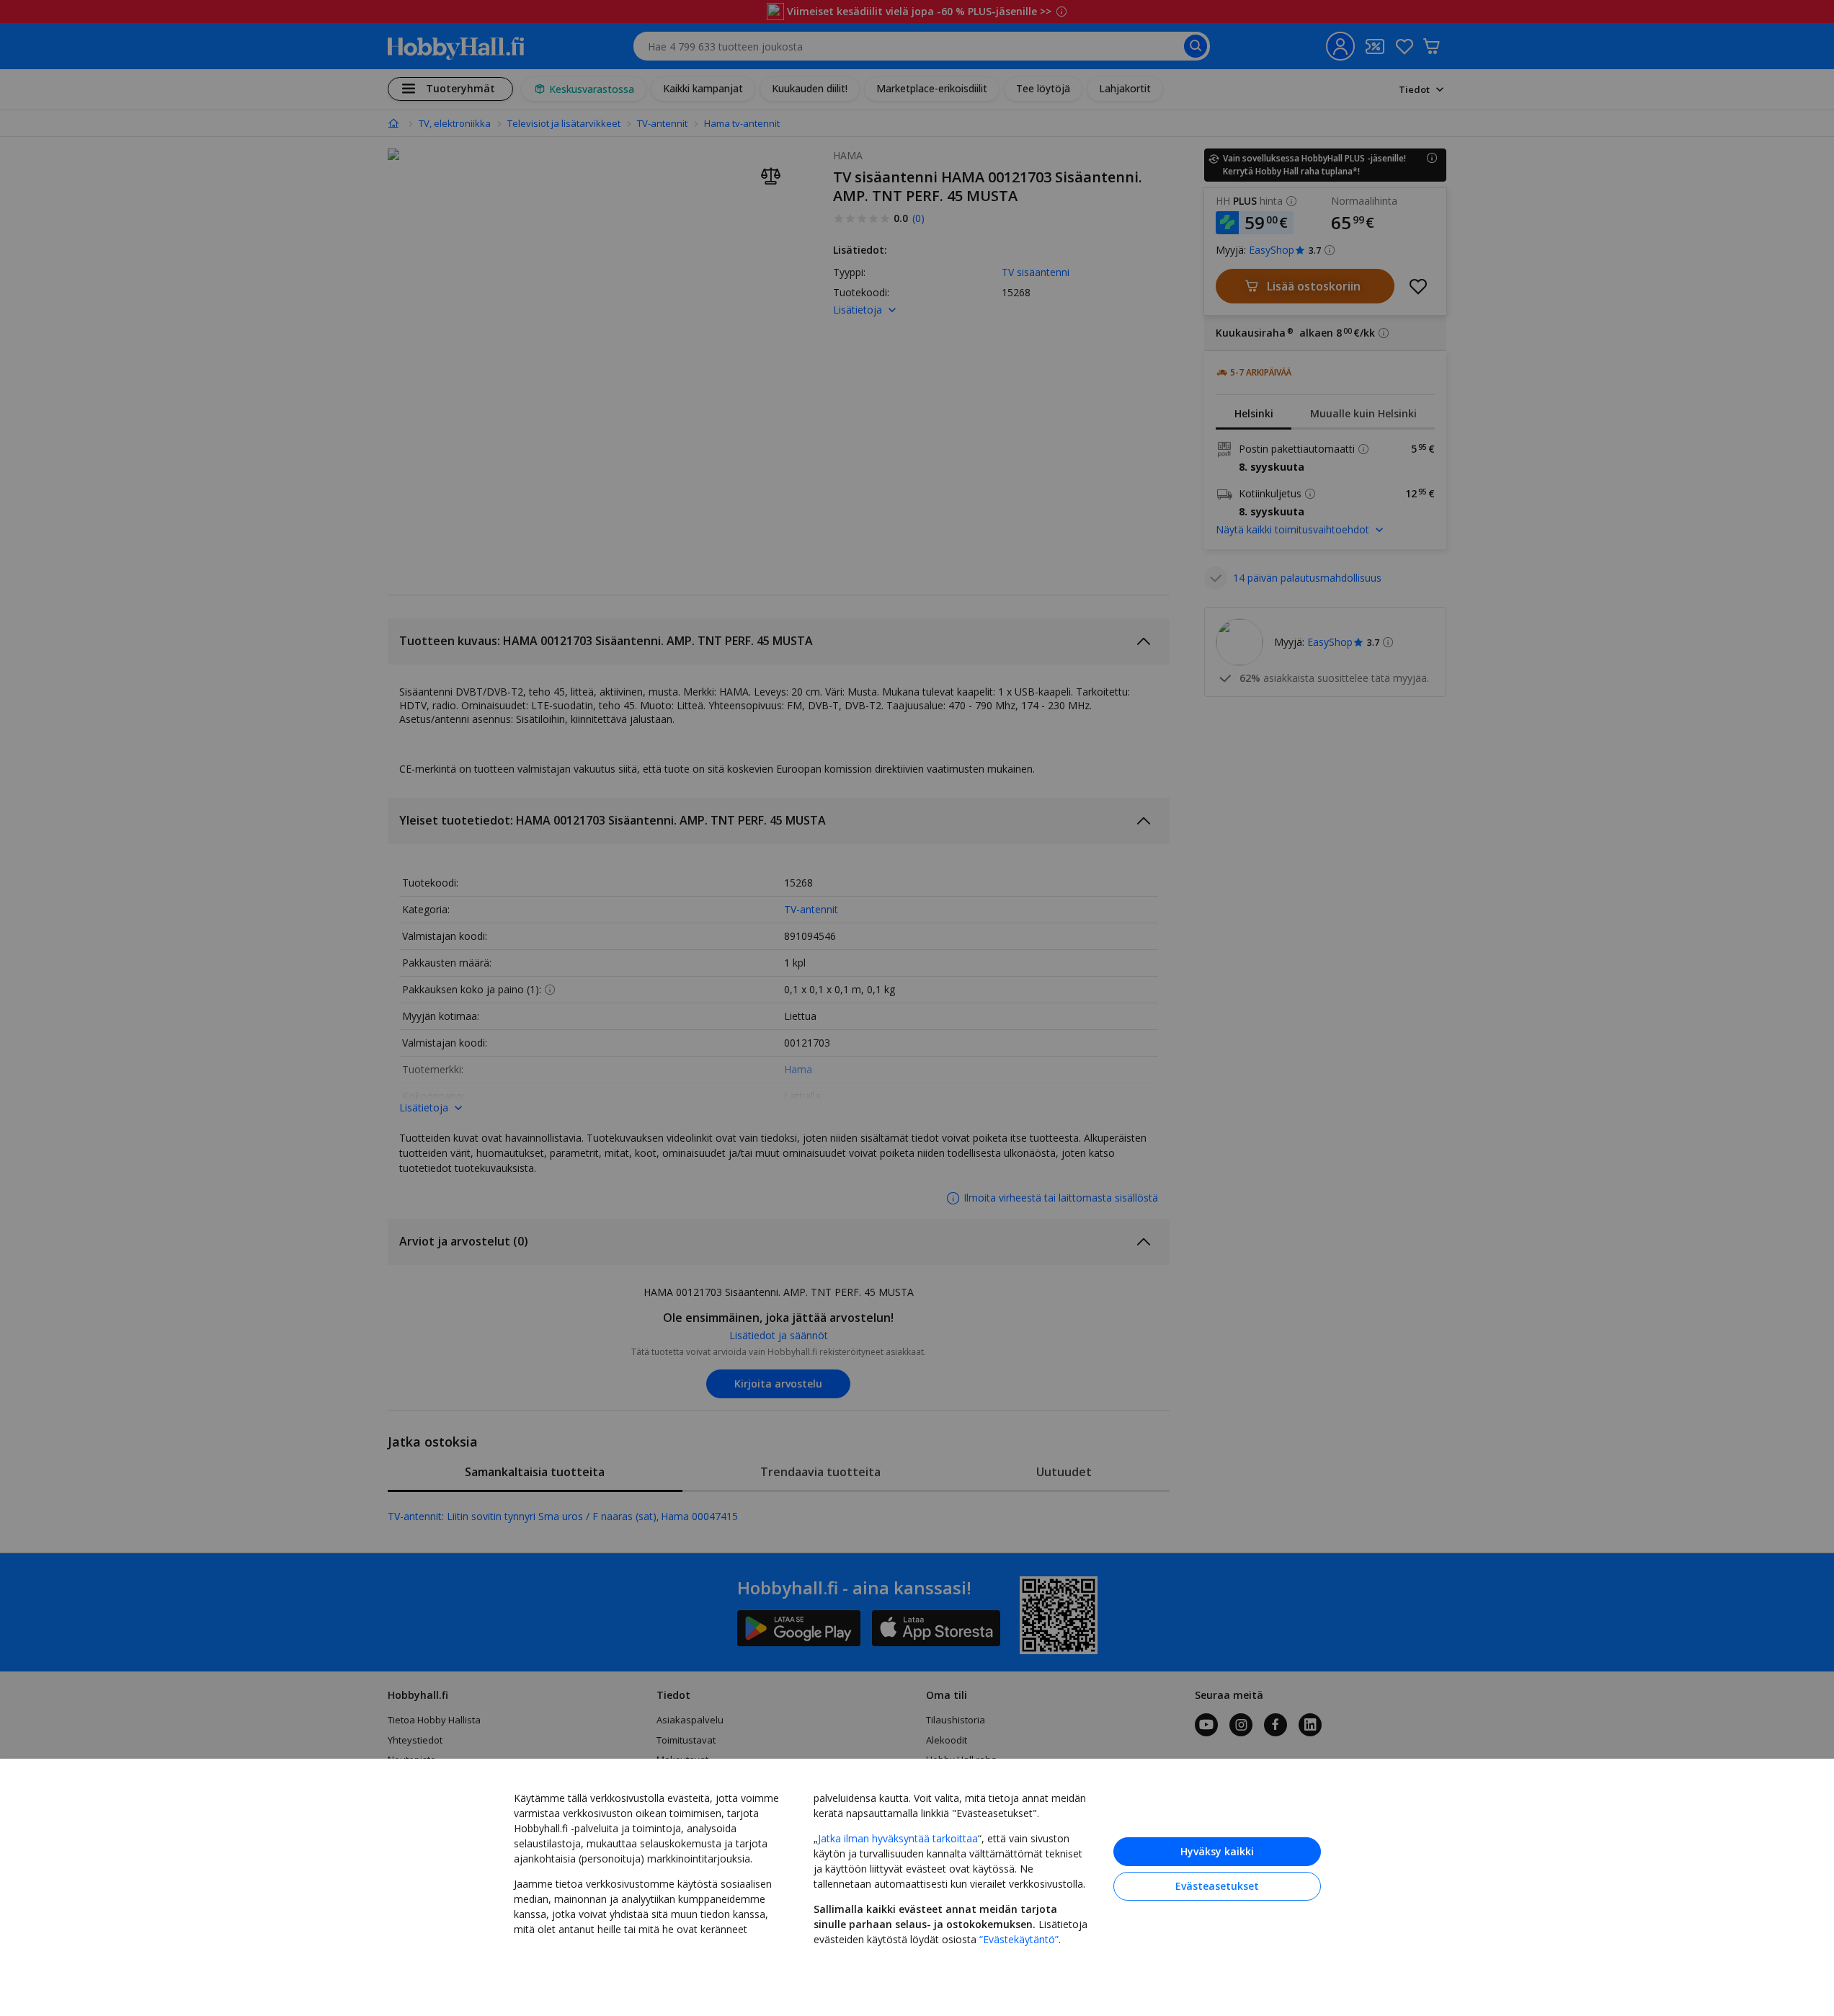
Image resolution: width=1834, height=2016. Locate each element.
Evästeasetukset (1217, 1886)
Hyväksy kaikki (1217, 1851)
